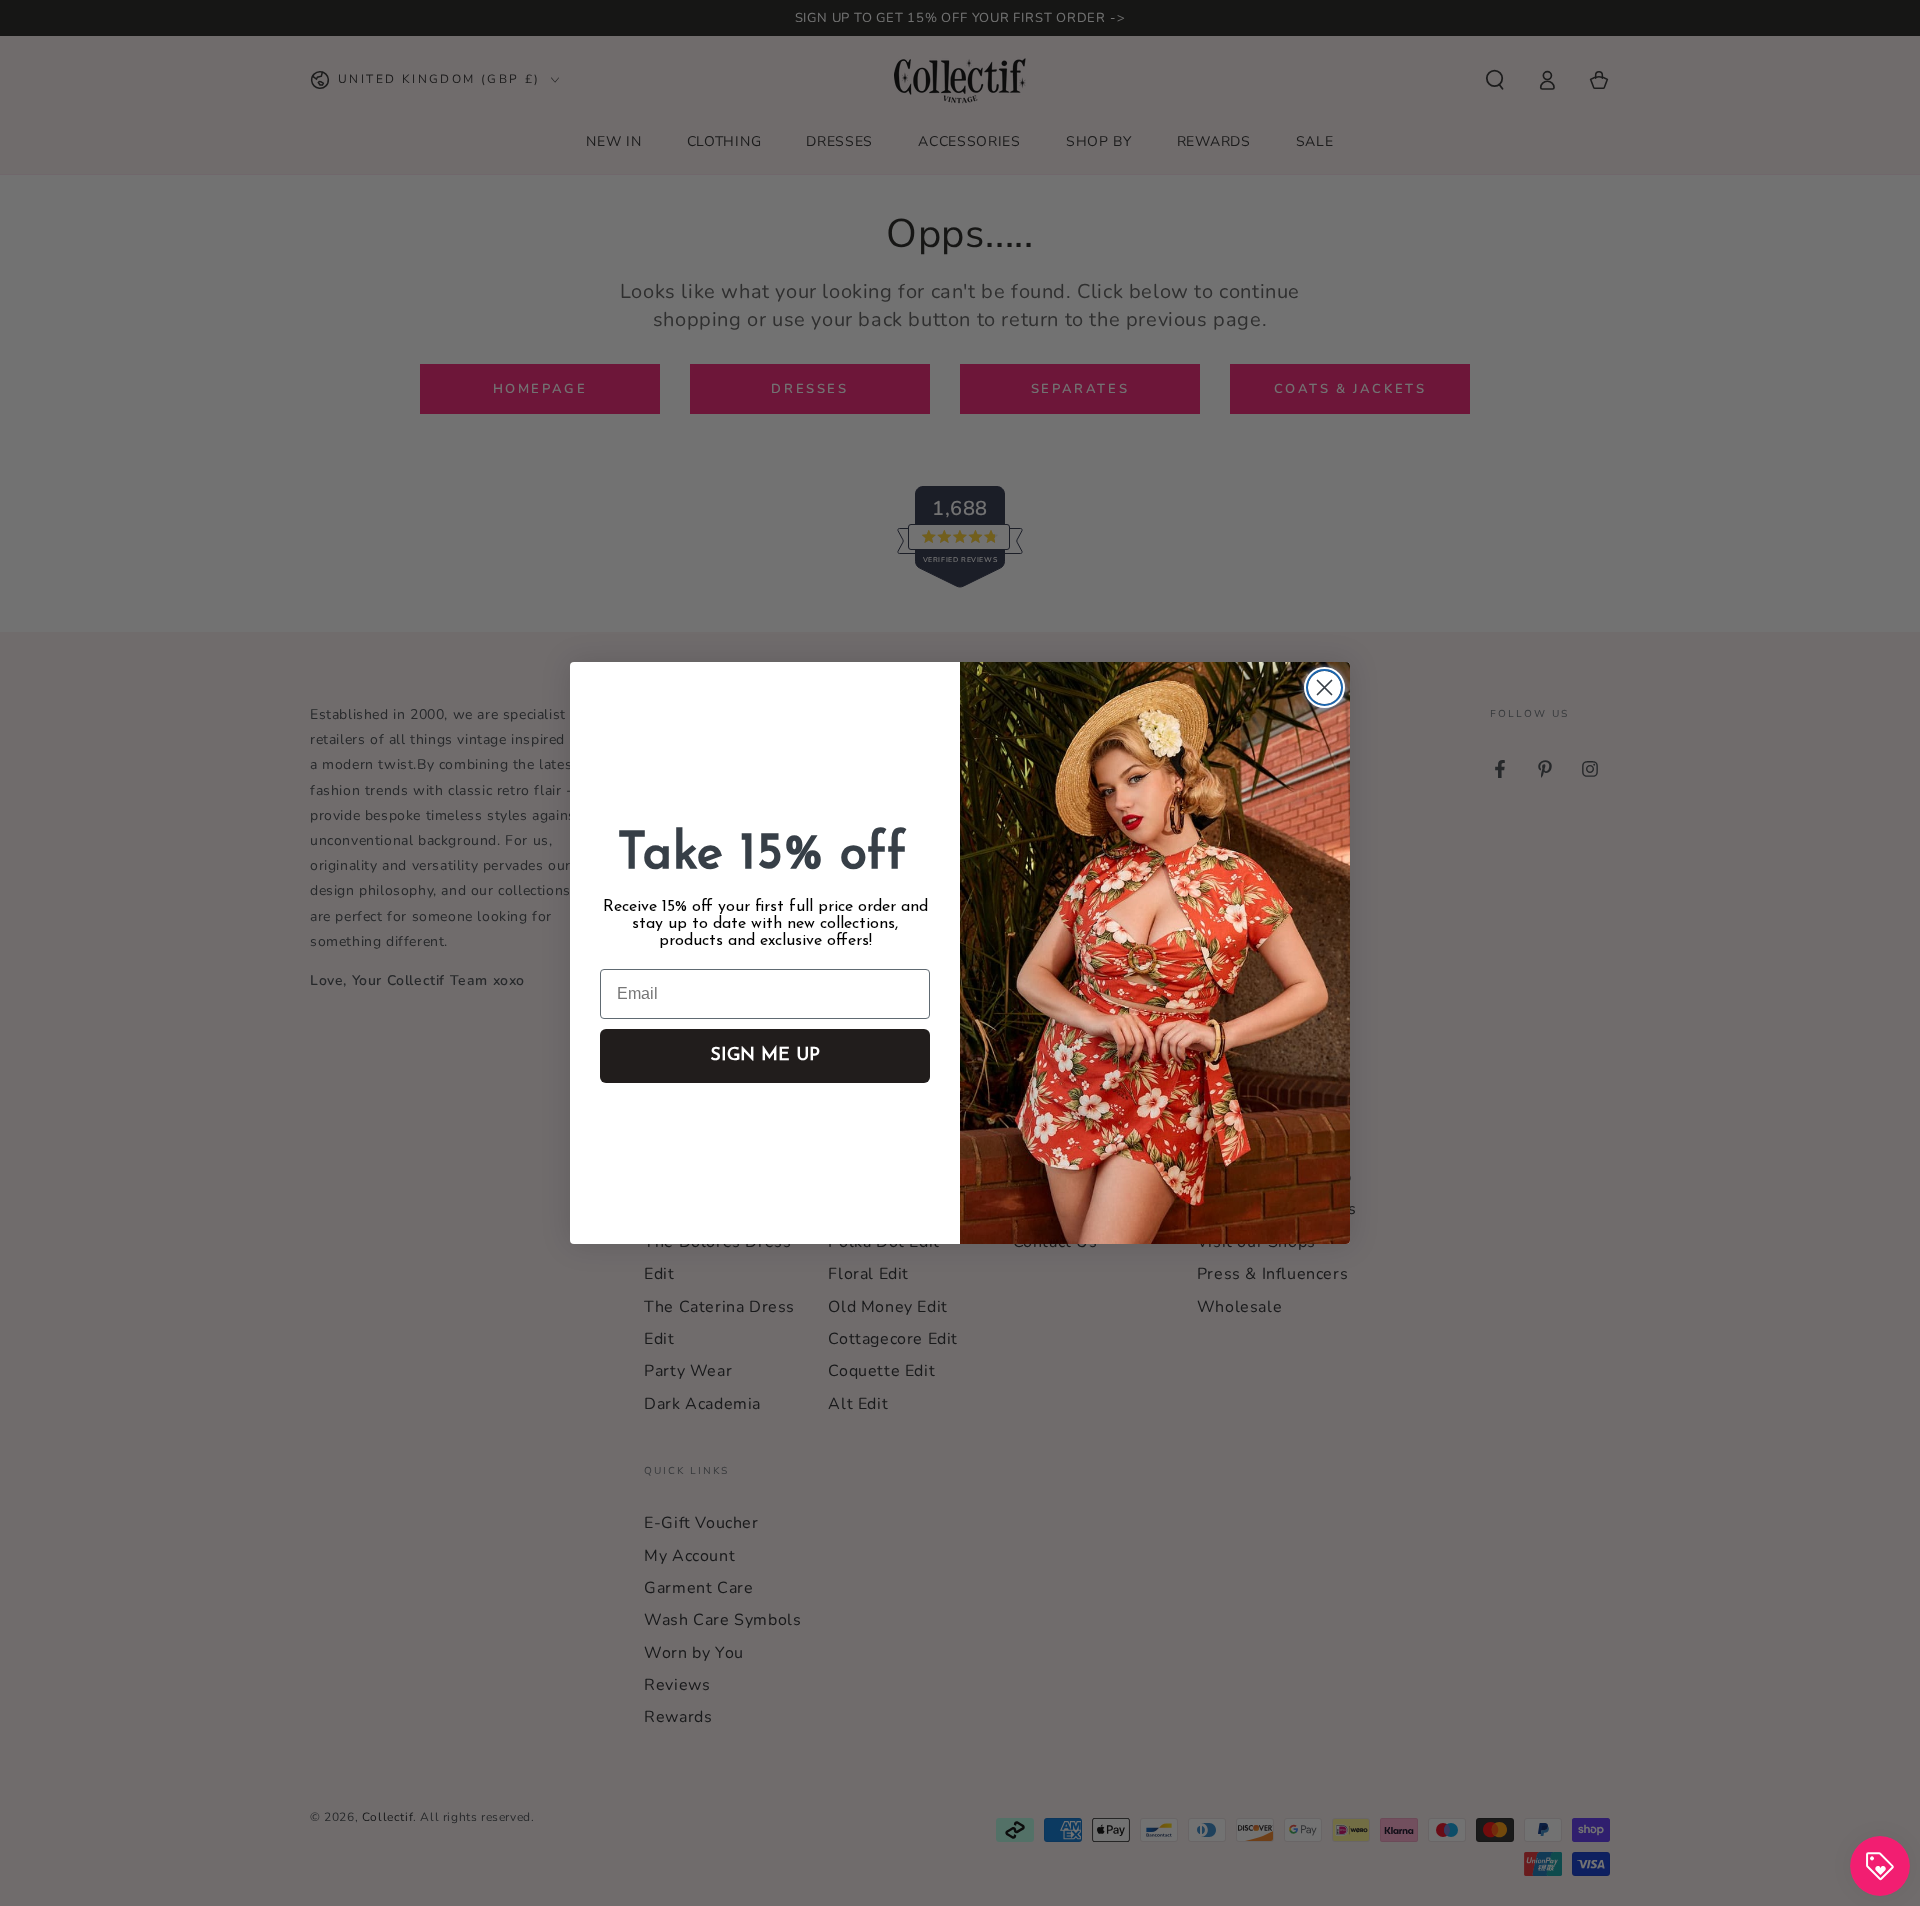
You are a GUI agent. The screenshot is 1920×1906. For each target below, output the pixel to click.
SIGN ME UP (765, 1056)
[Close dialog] (1324, 687)
